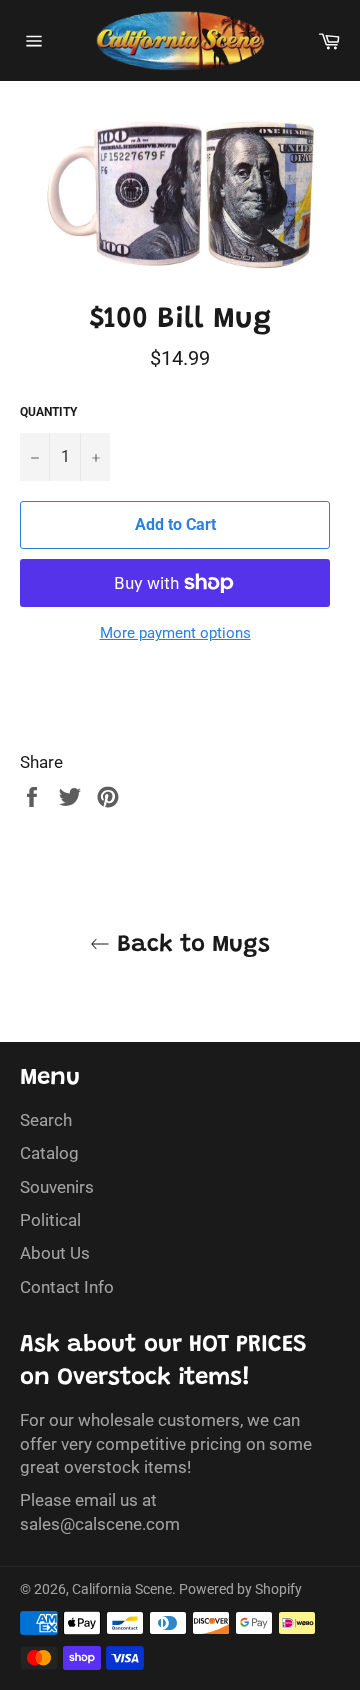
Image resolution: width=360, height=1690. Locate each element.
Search (46, 1120)
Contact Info (67, 1287)
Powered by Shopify (240, 1589)
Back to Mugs (190, 945)
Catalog (49, 1153)
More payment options (175, 633)
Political (50, 1220)
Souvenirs (57, 1187)
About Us (55, 1253)
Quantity (48, 412)
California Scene (122, 1589)
